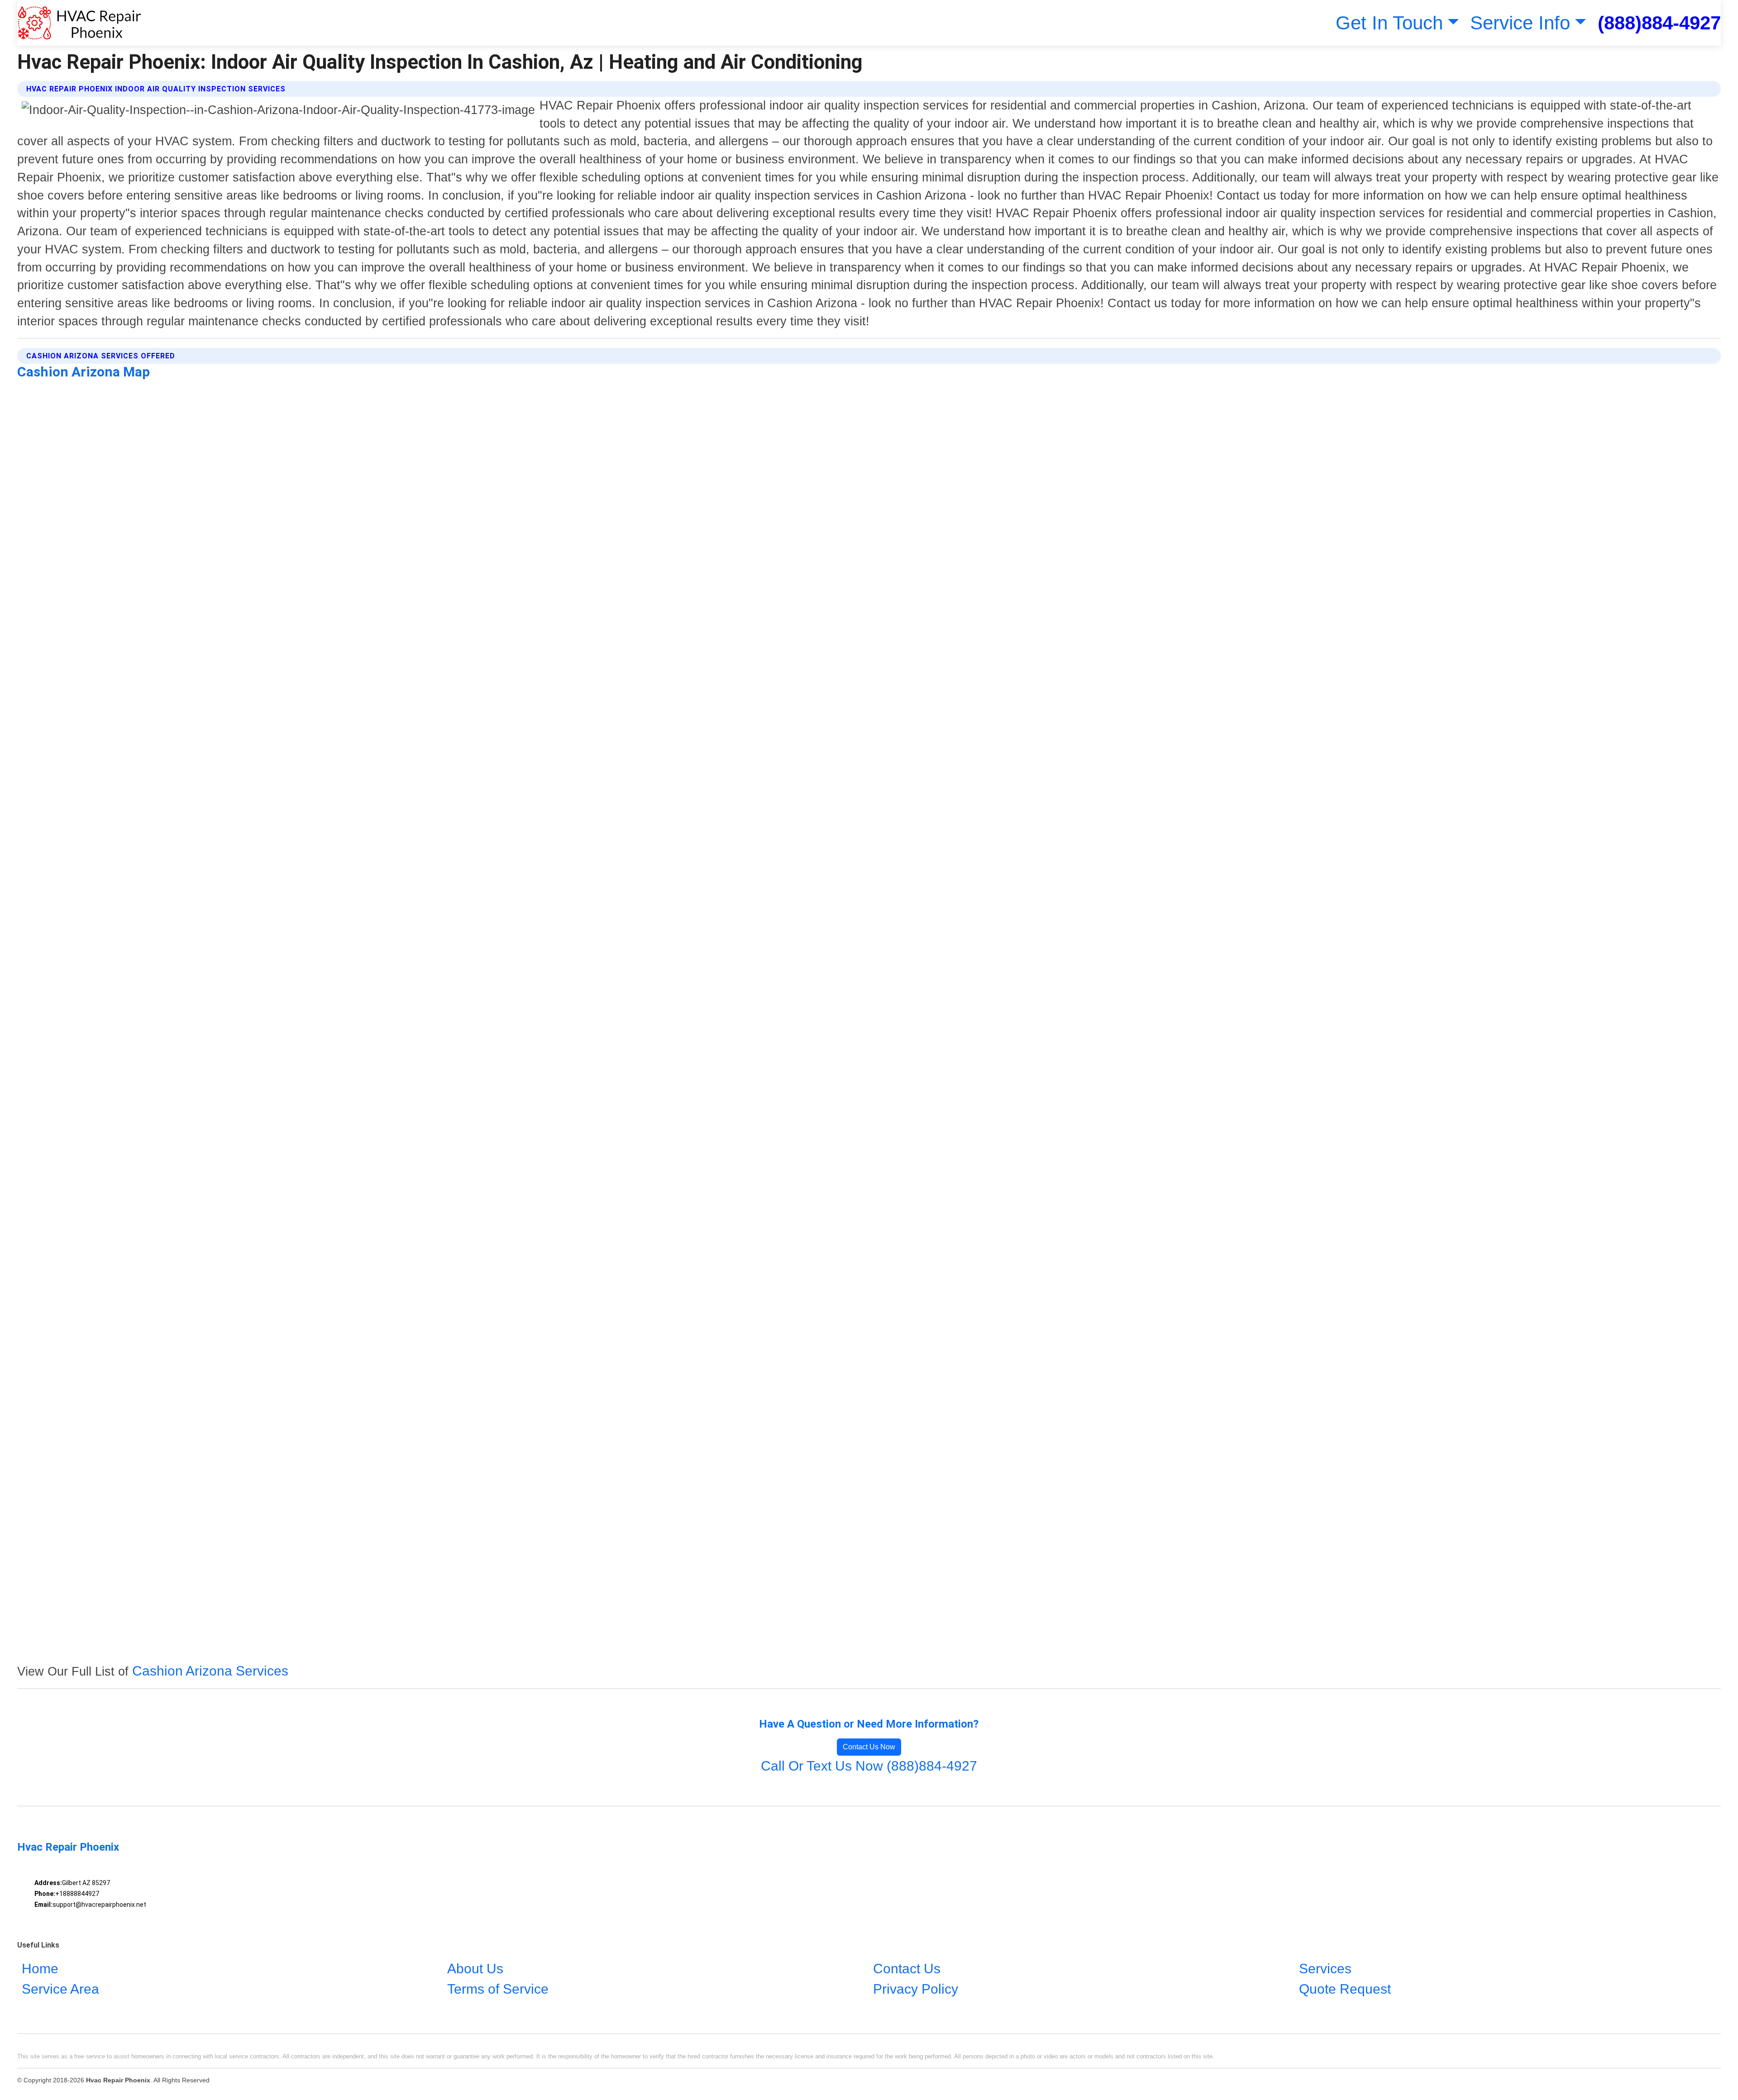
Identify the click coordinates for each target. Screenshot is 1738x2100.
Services (1325, 1969)
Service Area (60, 1989)
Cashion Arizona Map (84, 372)
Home (40, 1969)
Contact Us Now (869, 1747)
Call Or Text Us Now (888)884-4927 (869, 1766)
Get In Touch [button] (1389, 23)
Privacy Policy (916, 1989)
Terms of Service (498, 1989)
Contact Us (907, 1969)
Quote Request (1345, 1989)
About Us (475, 1969)
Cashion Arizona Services (210, 1671)
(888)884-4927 (1659, 23)
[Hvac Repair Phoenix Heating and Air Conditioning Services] (79, 23)
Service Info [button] (1520, 23)
